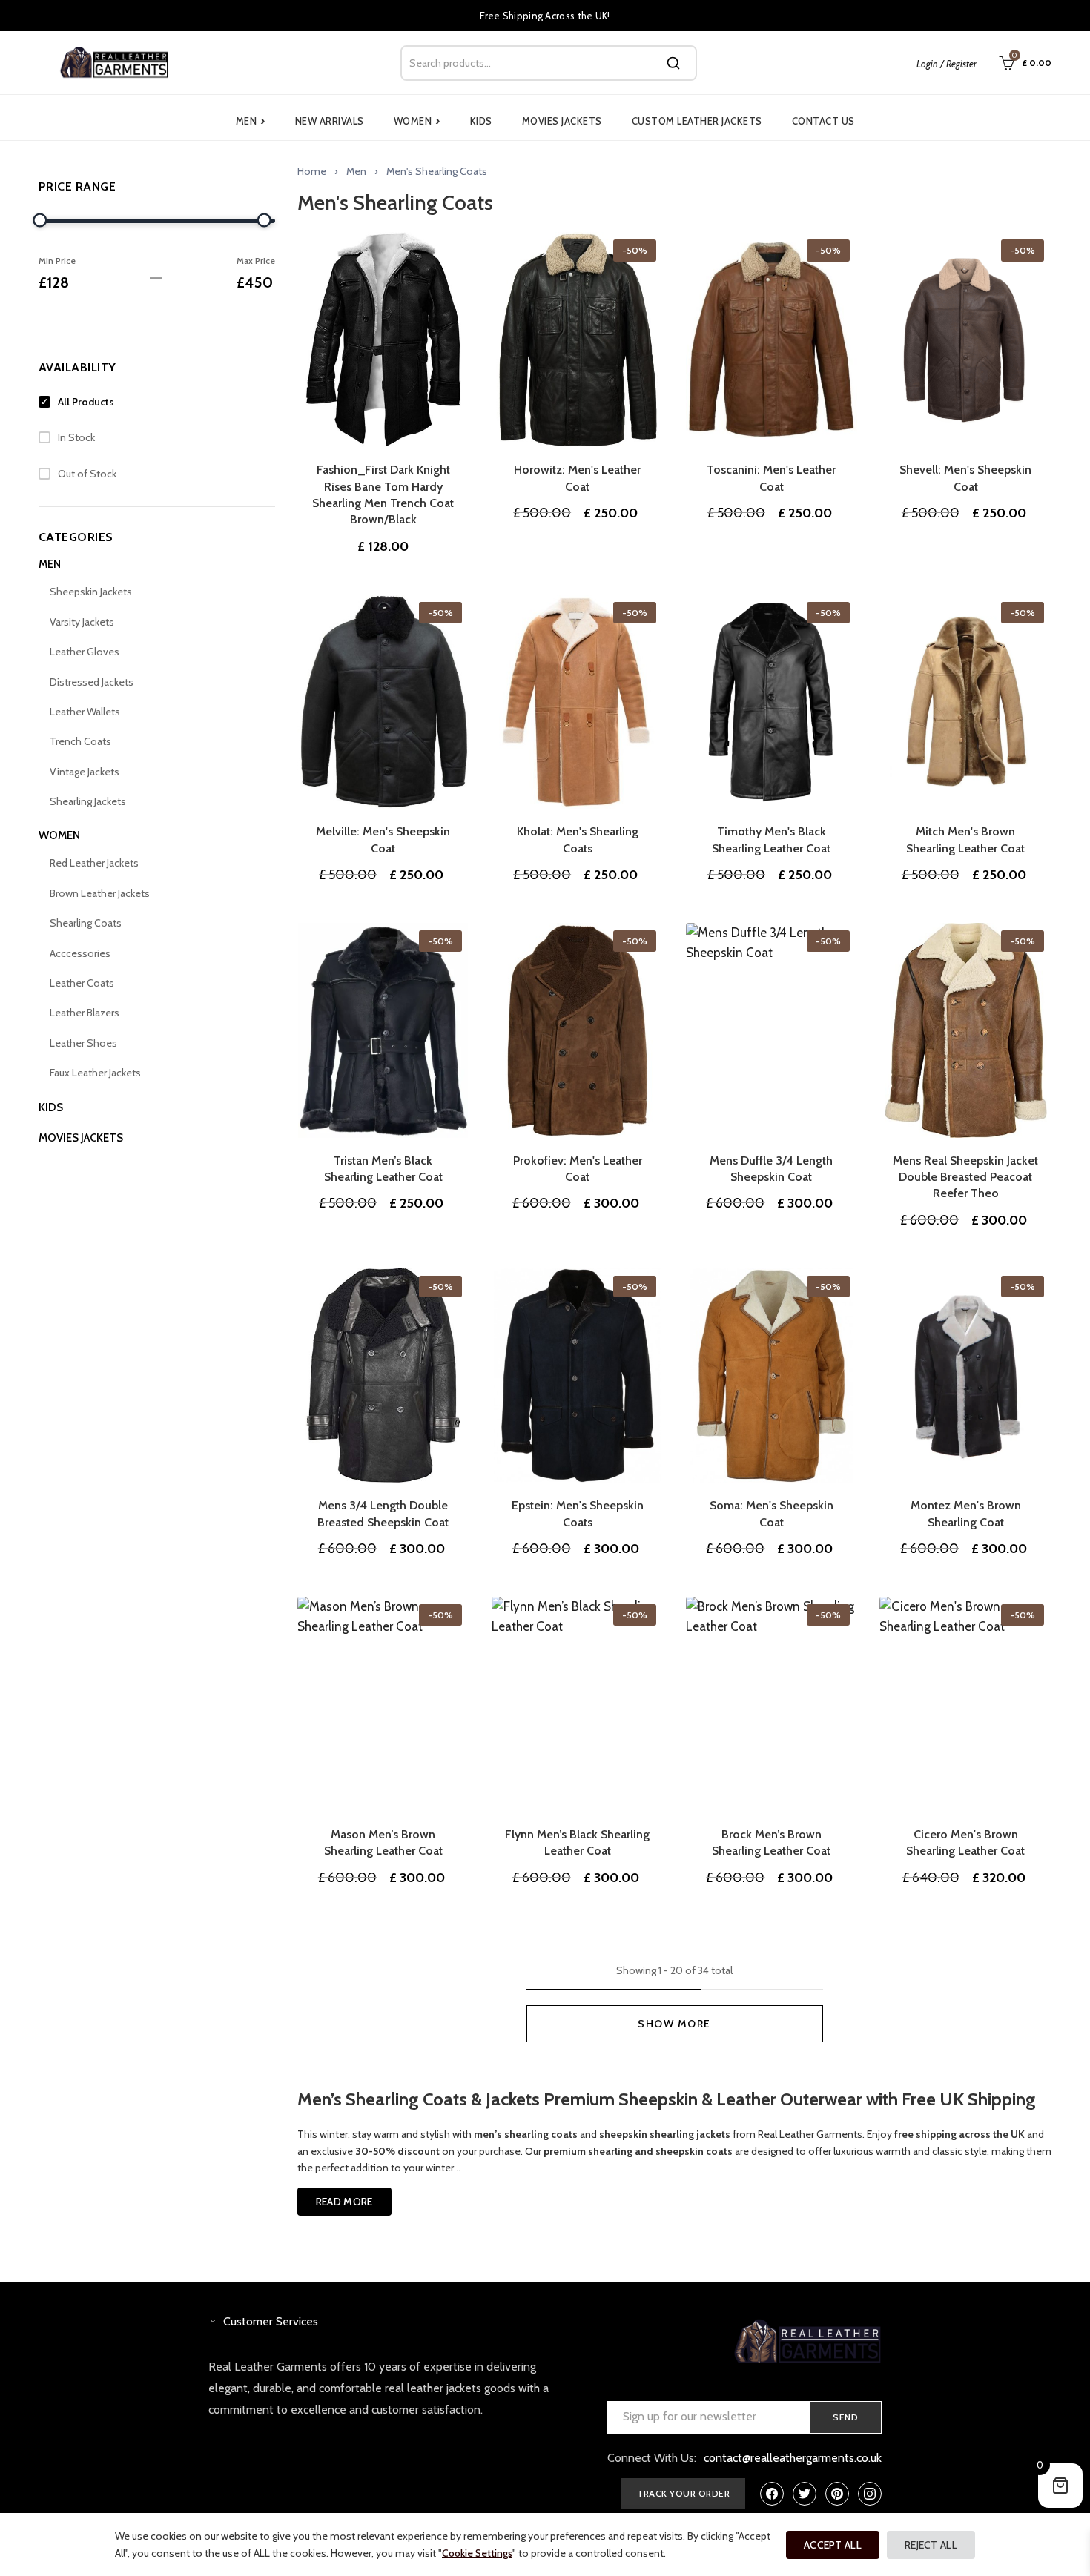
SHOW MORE (674, 2024)
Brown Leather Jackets (100, 893)
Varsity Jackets (82, 622)
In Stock (76, 437)
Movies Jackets (562, 121)
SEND (846, 2417)
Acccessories (80, 953)
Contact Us (823, 121)
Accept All (833, 2545)
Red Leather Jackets (94, 863)
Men (251, 121)
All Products (86, 402)
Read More (344, 2202)
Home (312, 171)
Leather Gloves (85, 652)
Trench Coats (80, 741)
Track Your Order (683, 2493)
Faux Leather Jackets (95, 1073)
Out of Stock (87, 474)
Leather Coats (82, 983)
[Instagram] (870, 2494)
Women (417, 121)
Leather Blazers (85, 1013)
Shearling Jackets (88, 801)
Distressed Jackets (92, 682)
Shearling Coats (86, 923)
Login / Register (947, 64)
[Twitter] (805, 2494)
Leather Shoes (83, 1043)
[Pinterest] (837, 2494)
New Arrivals (330, 121)
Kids (481, 121)
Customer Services (271, 2321)
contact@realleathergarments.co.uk (793, 2458)
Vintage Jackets (85, 772)
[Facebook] (772, 2494)
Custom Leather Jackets (697, 121)
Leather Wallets (85, 712)
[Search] (673, 63)
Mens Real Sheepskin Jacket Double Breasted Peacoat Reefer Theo (965, 1177)
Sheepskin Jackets (91, 592)
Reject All (931, 2545)
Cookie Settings (477, 2553)
